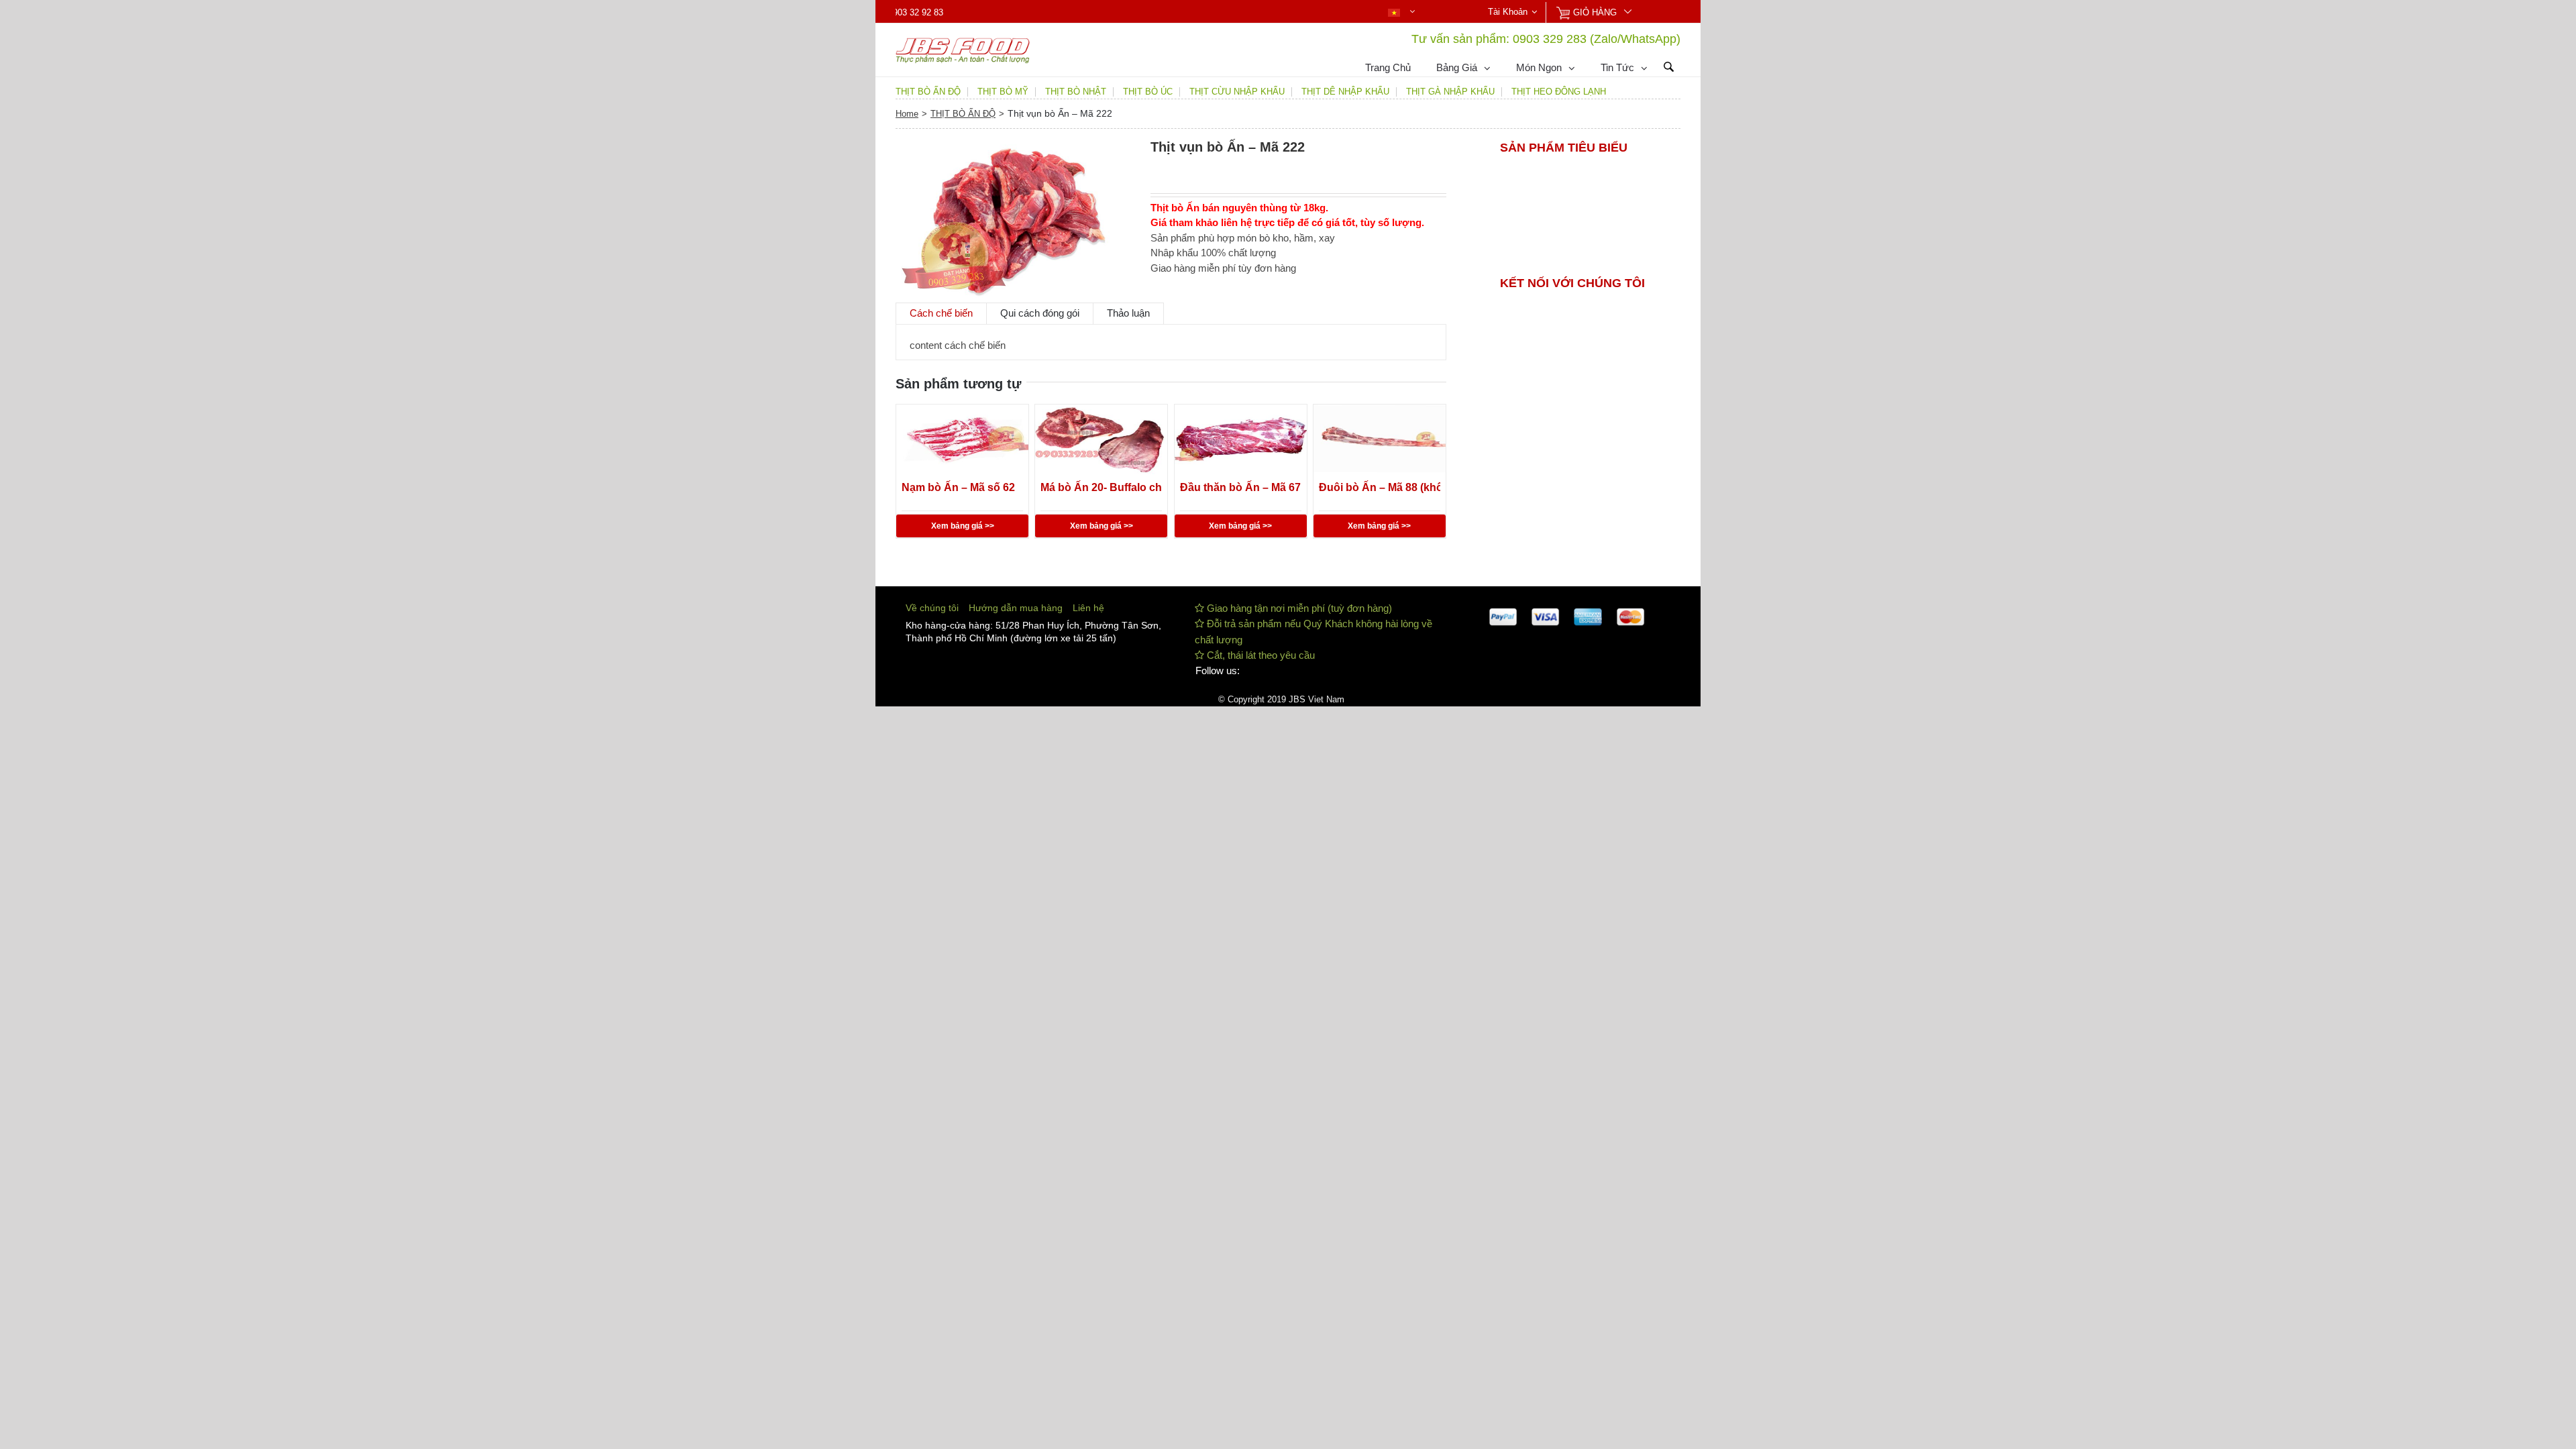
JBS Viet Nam (1317, 699)
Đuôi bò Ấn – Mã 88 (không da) (1380, 487)
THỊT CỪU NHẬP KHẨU (1237, 92)
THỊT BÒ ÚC (1148, 92)
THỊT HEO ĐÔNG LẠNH (1559, 92)
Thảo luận (1128, 313)
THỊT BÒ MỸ (1003, 92)
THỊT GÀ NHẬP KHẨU (1450, 92)
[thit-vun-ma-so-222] (1013, 218)
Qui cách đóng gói (1040, 313)
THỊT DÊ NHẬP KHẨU (1345, 92)
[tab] (941, 313)
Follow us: (1218, 670)
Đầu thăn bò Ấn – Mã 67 (1240, 487)
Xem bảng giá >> (963, 526)
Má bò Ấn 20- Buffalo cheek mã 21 (1101, 487)
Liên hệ (1088, 608)
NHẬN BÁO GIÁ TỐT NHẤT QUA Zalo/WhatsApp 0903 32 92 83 (1112, 13)
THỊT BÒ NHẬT (1076, 92)
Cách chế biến (941, 313)
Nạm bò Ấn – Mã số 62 (958, 487)
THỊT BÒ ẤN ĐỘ (928, 92)
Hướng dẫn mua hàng (1016, 608)
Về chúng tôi (932, 608)
